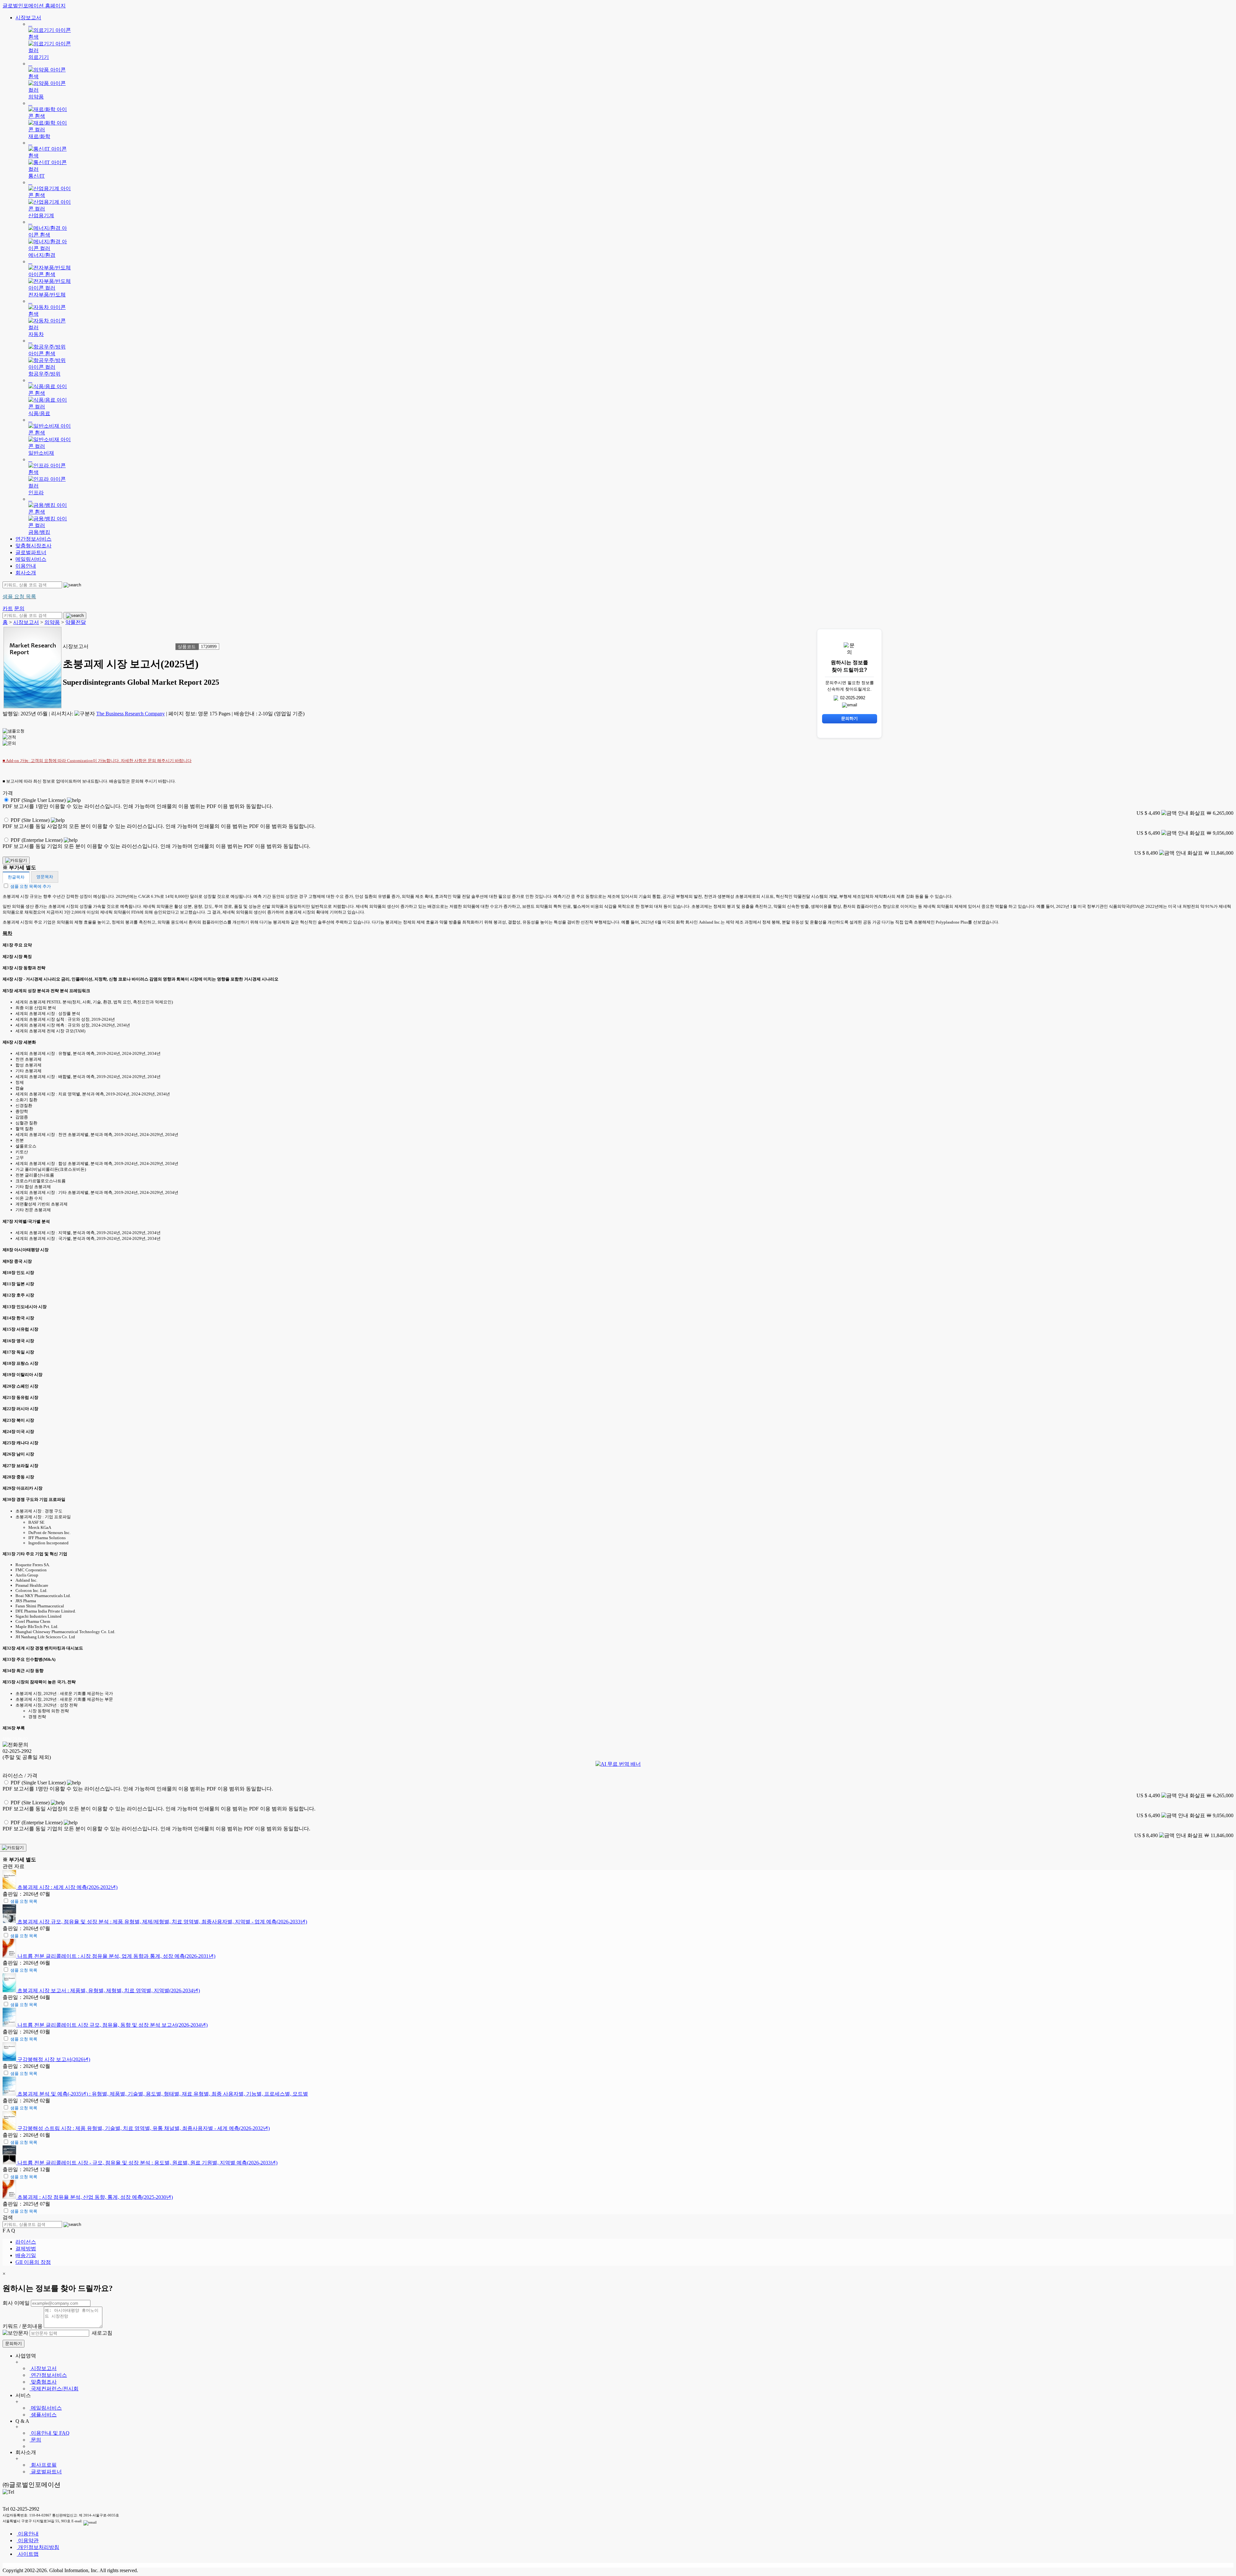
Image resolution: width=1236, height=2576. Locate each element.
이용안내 (26, 566)
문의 (35, 2440)
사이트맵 (28, 2554)
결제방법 (26, 2249)
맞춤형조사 (43, 2382)
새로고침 (101, 2333)
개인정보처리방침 (38, 2547)
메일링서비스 (31, 559)
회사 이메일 (16, 2303)
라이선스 (26, 2242)
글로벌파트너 (31, 552)
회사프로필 (43, 2465)
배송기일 (26, 2255)
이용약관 (28, 2540)
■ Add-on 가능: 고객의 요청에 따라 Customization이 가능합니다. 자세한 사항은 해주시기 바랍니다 (97, 761)
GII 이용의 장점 (33, 2262)
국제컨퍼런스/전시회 (54, 2389)
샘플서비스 (43, 2415)
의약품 (52, 622)
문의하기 (14, 2344)
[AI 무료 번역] (618, 1764)
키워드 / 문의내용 (23, 2326)
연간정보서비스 (33, 539)
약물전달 (76, 622)
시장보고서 (28, 18)
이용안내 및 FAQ (50, 2433)
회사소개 (26, 573)
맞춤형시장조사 (33, 546)
